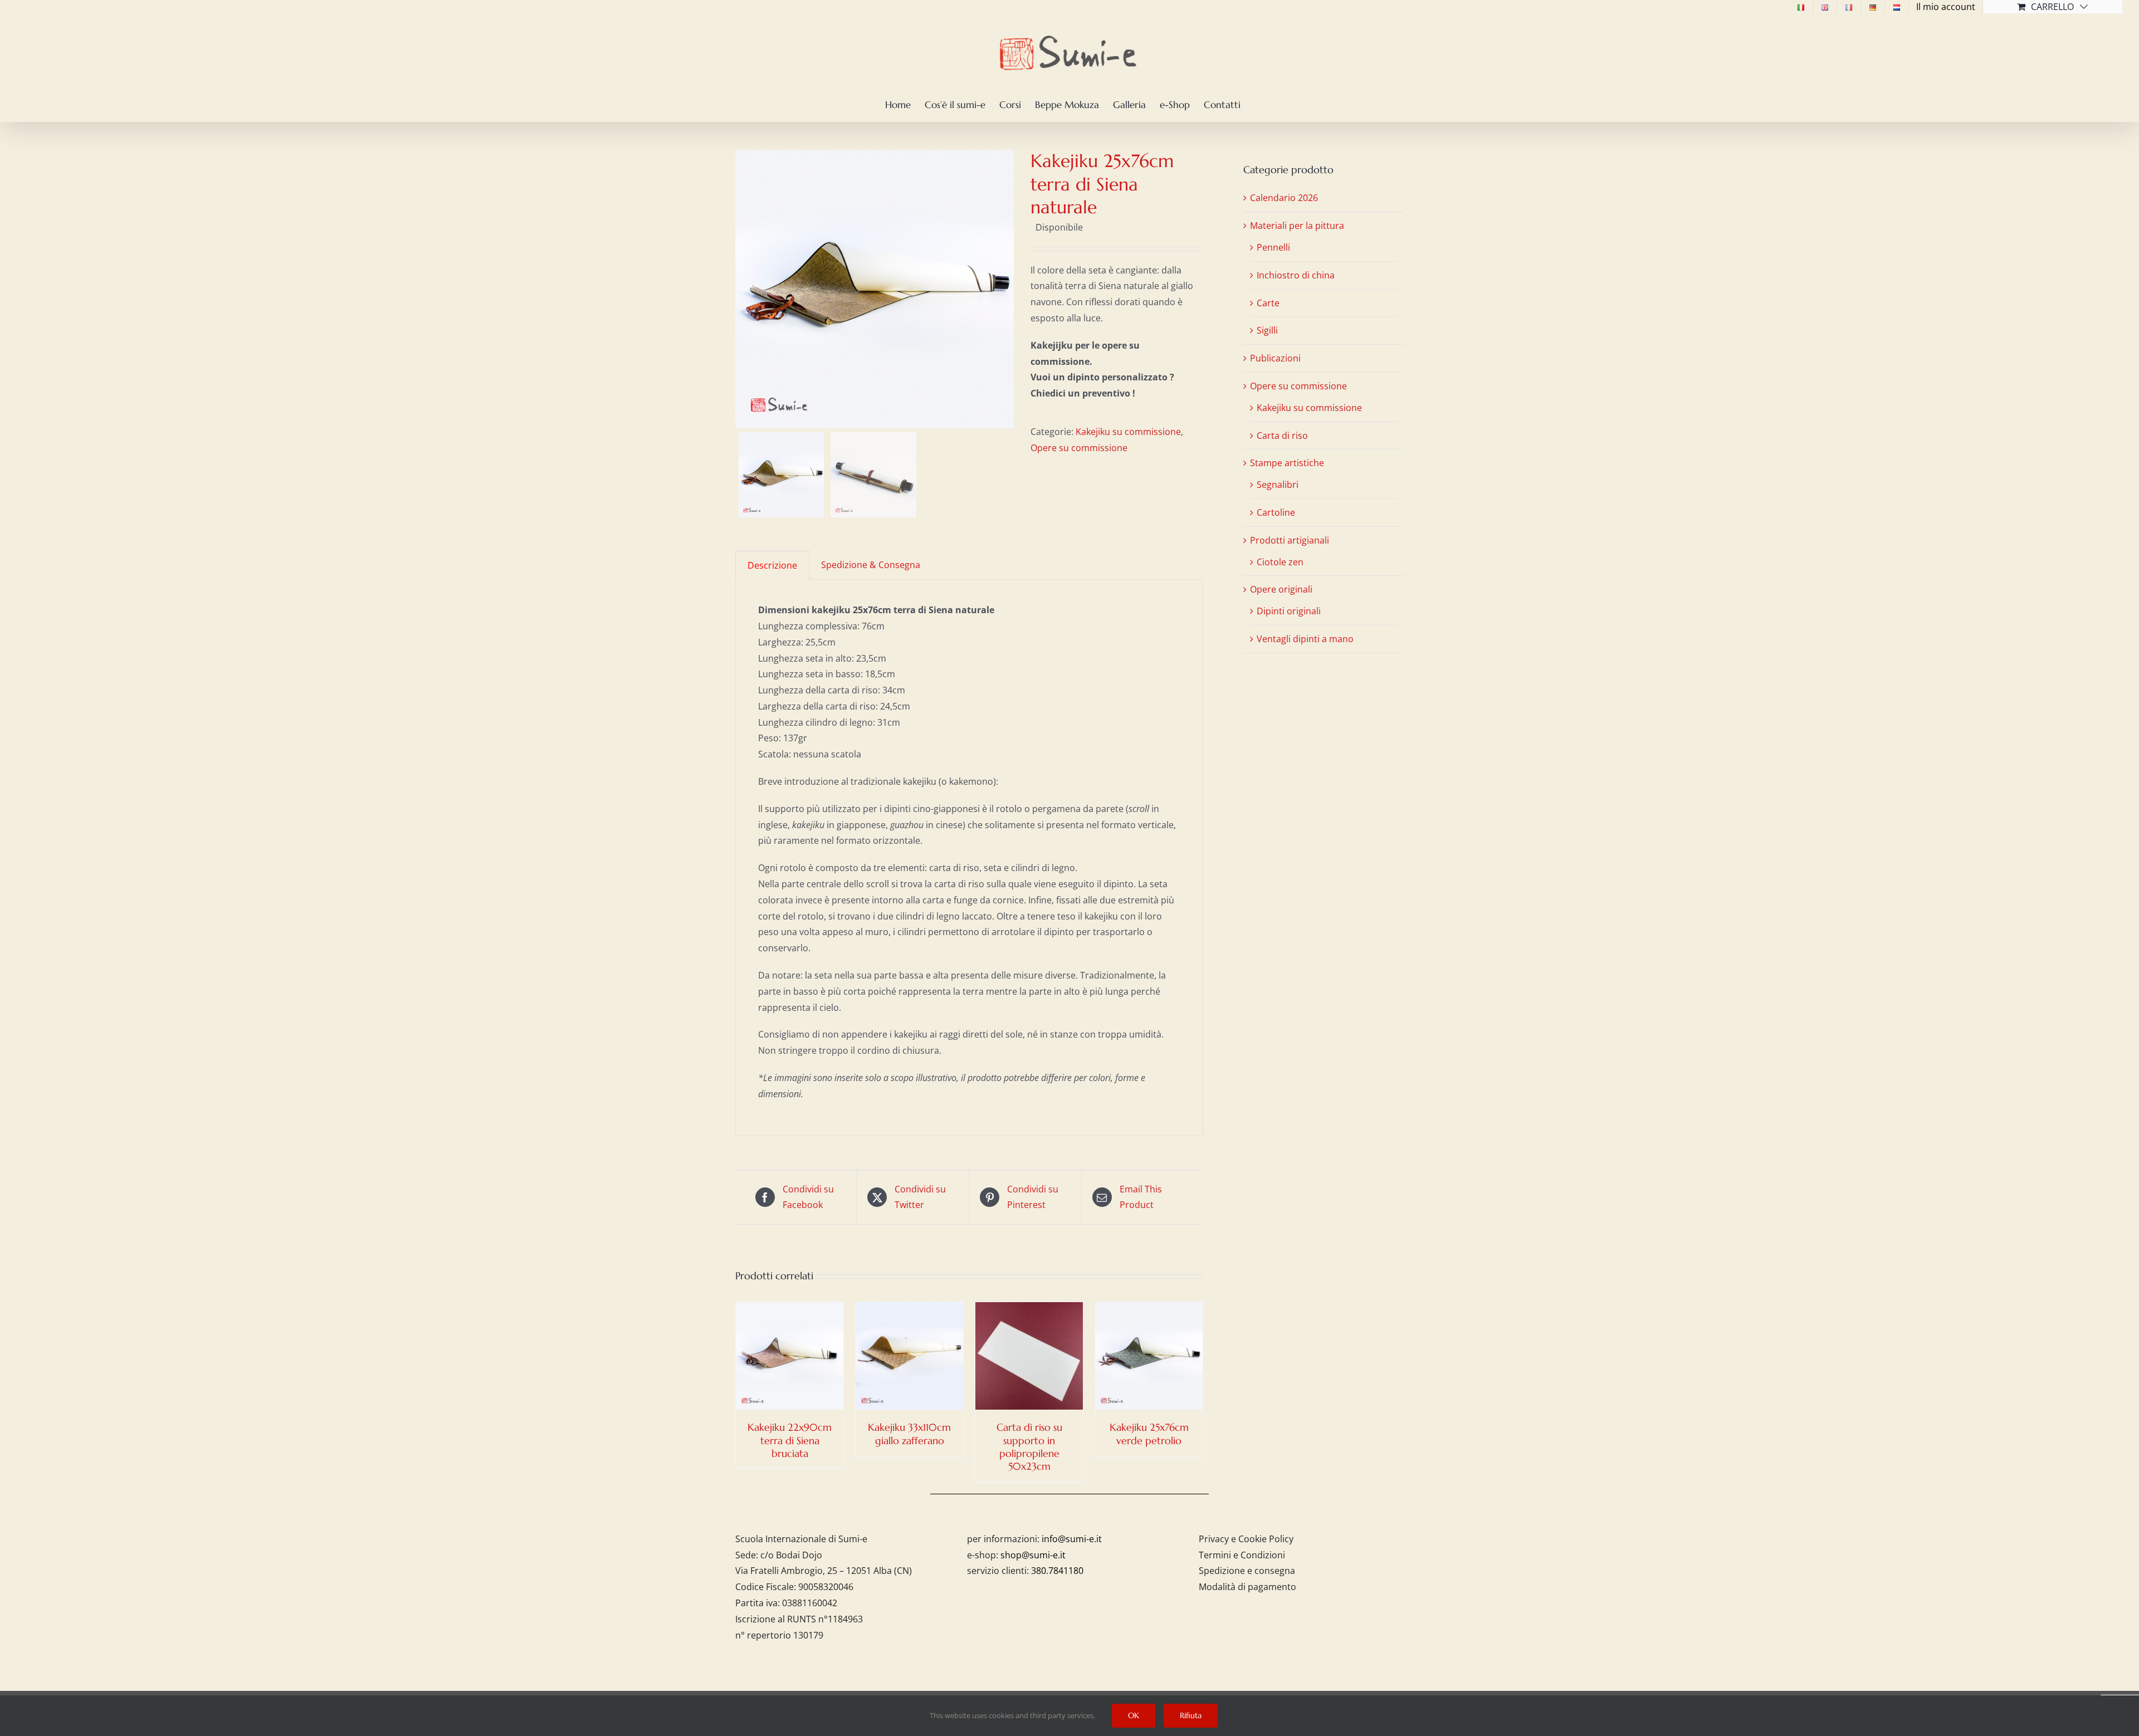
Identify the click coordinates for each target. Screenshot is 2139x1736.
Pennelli (1273, 247)
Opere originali (1281, 589)
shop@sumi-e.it (1033, 1555)
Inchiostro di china (1296, 275)
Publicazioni (1275, 358)
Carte (1268, 303)
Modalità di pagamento (1247, 1587)
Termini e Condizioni (1242, 1555)
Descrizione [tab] (772, 565)
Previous (744, 289)
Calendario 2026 (1284, 198)
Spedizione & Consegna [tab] (871, 565)
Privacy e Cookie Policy (1246, 1539)
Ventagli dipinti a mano (1305, 639)
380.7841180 (1057, 1571)
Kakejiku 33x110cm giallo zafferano (909, 1434)
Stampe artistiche (1287, 463)
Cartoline (1276, 512)
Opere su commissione (1079, 448)
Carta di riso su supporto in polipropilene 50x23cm (1029, 1447)
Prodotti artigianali (1290, 540)
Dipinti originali (1289, 611)
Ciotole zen (1280, 562)
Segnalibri (1278, 485)
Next (1006, 289)
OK (1134, 1715)
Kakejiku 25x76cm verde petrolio (1149, 1434)
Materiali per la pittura (1297, 226)
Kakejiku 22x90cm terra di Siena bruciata (790, 1440)
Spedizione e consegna (1247, 1571)
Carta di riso (1282, 436)
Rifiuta (1191, 1715)
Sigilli (1267, 330)
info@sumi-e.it (1072, 1539)
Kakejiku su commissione (1128, 432)
